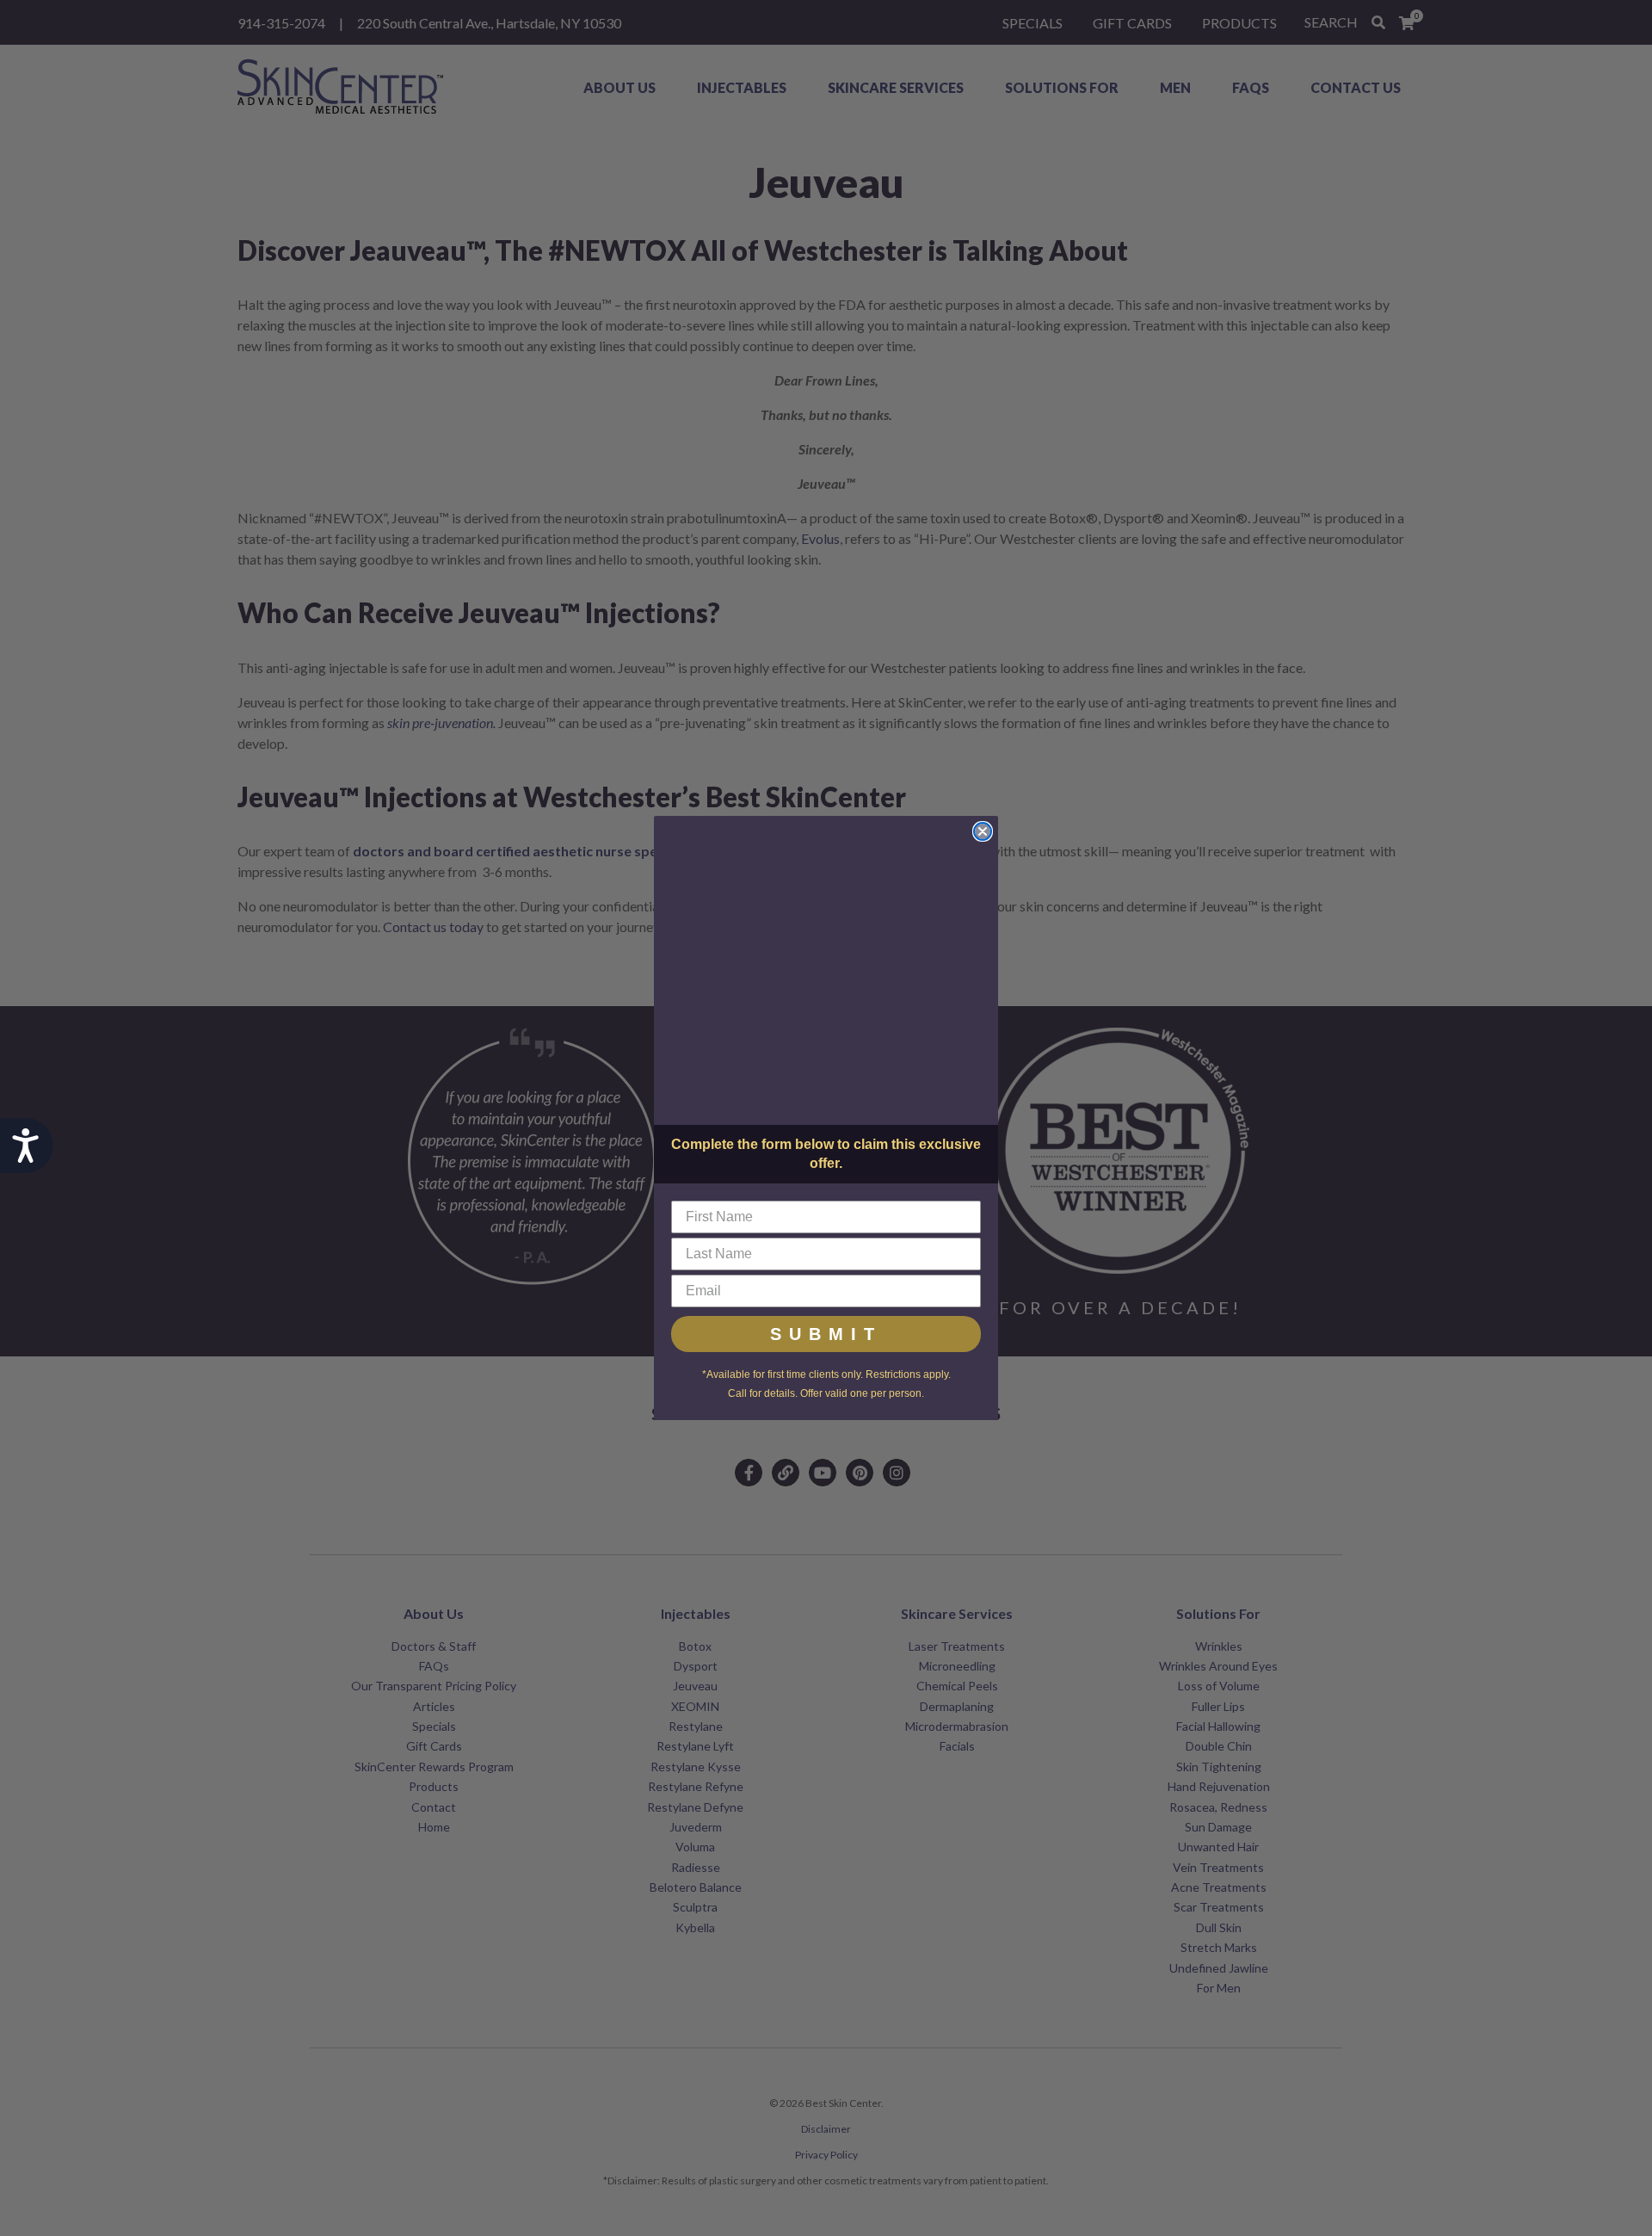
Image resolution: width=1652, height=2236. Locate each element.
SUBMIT (826, 1334)
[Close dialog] (983, 831)
